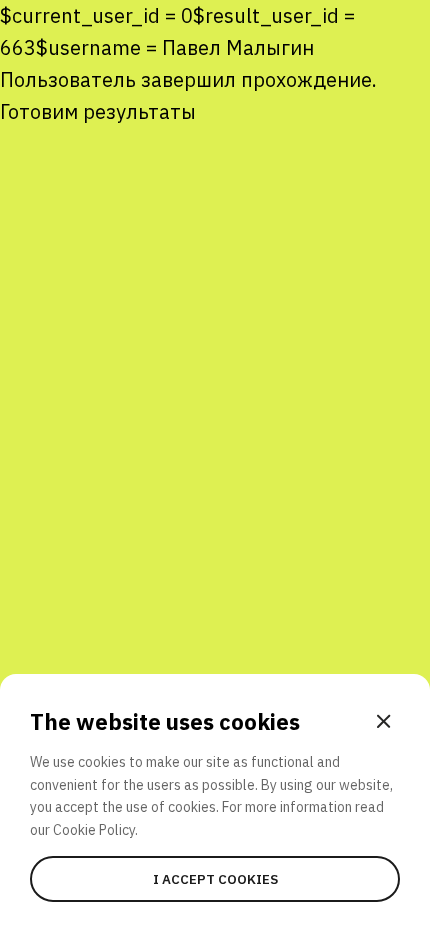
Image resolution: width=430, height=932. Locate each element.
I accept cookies (215, 879)
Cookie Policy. (95, 830)
